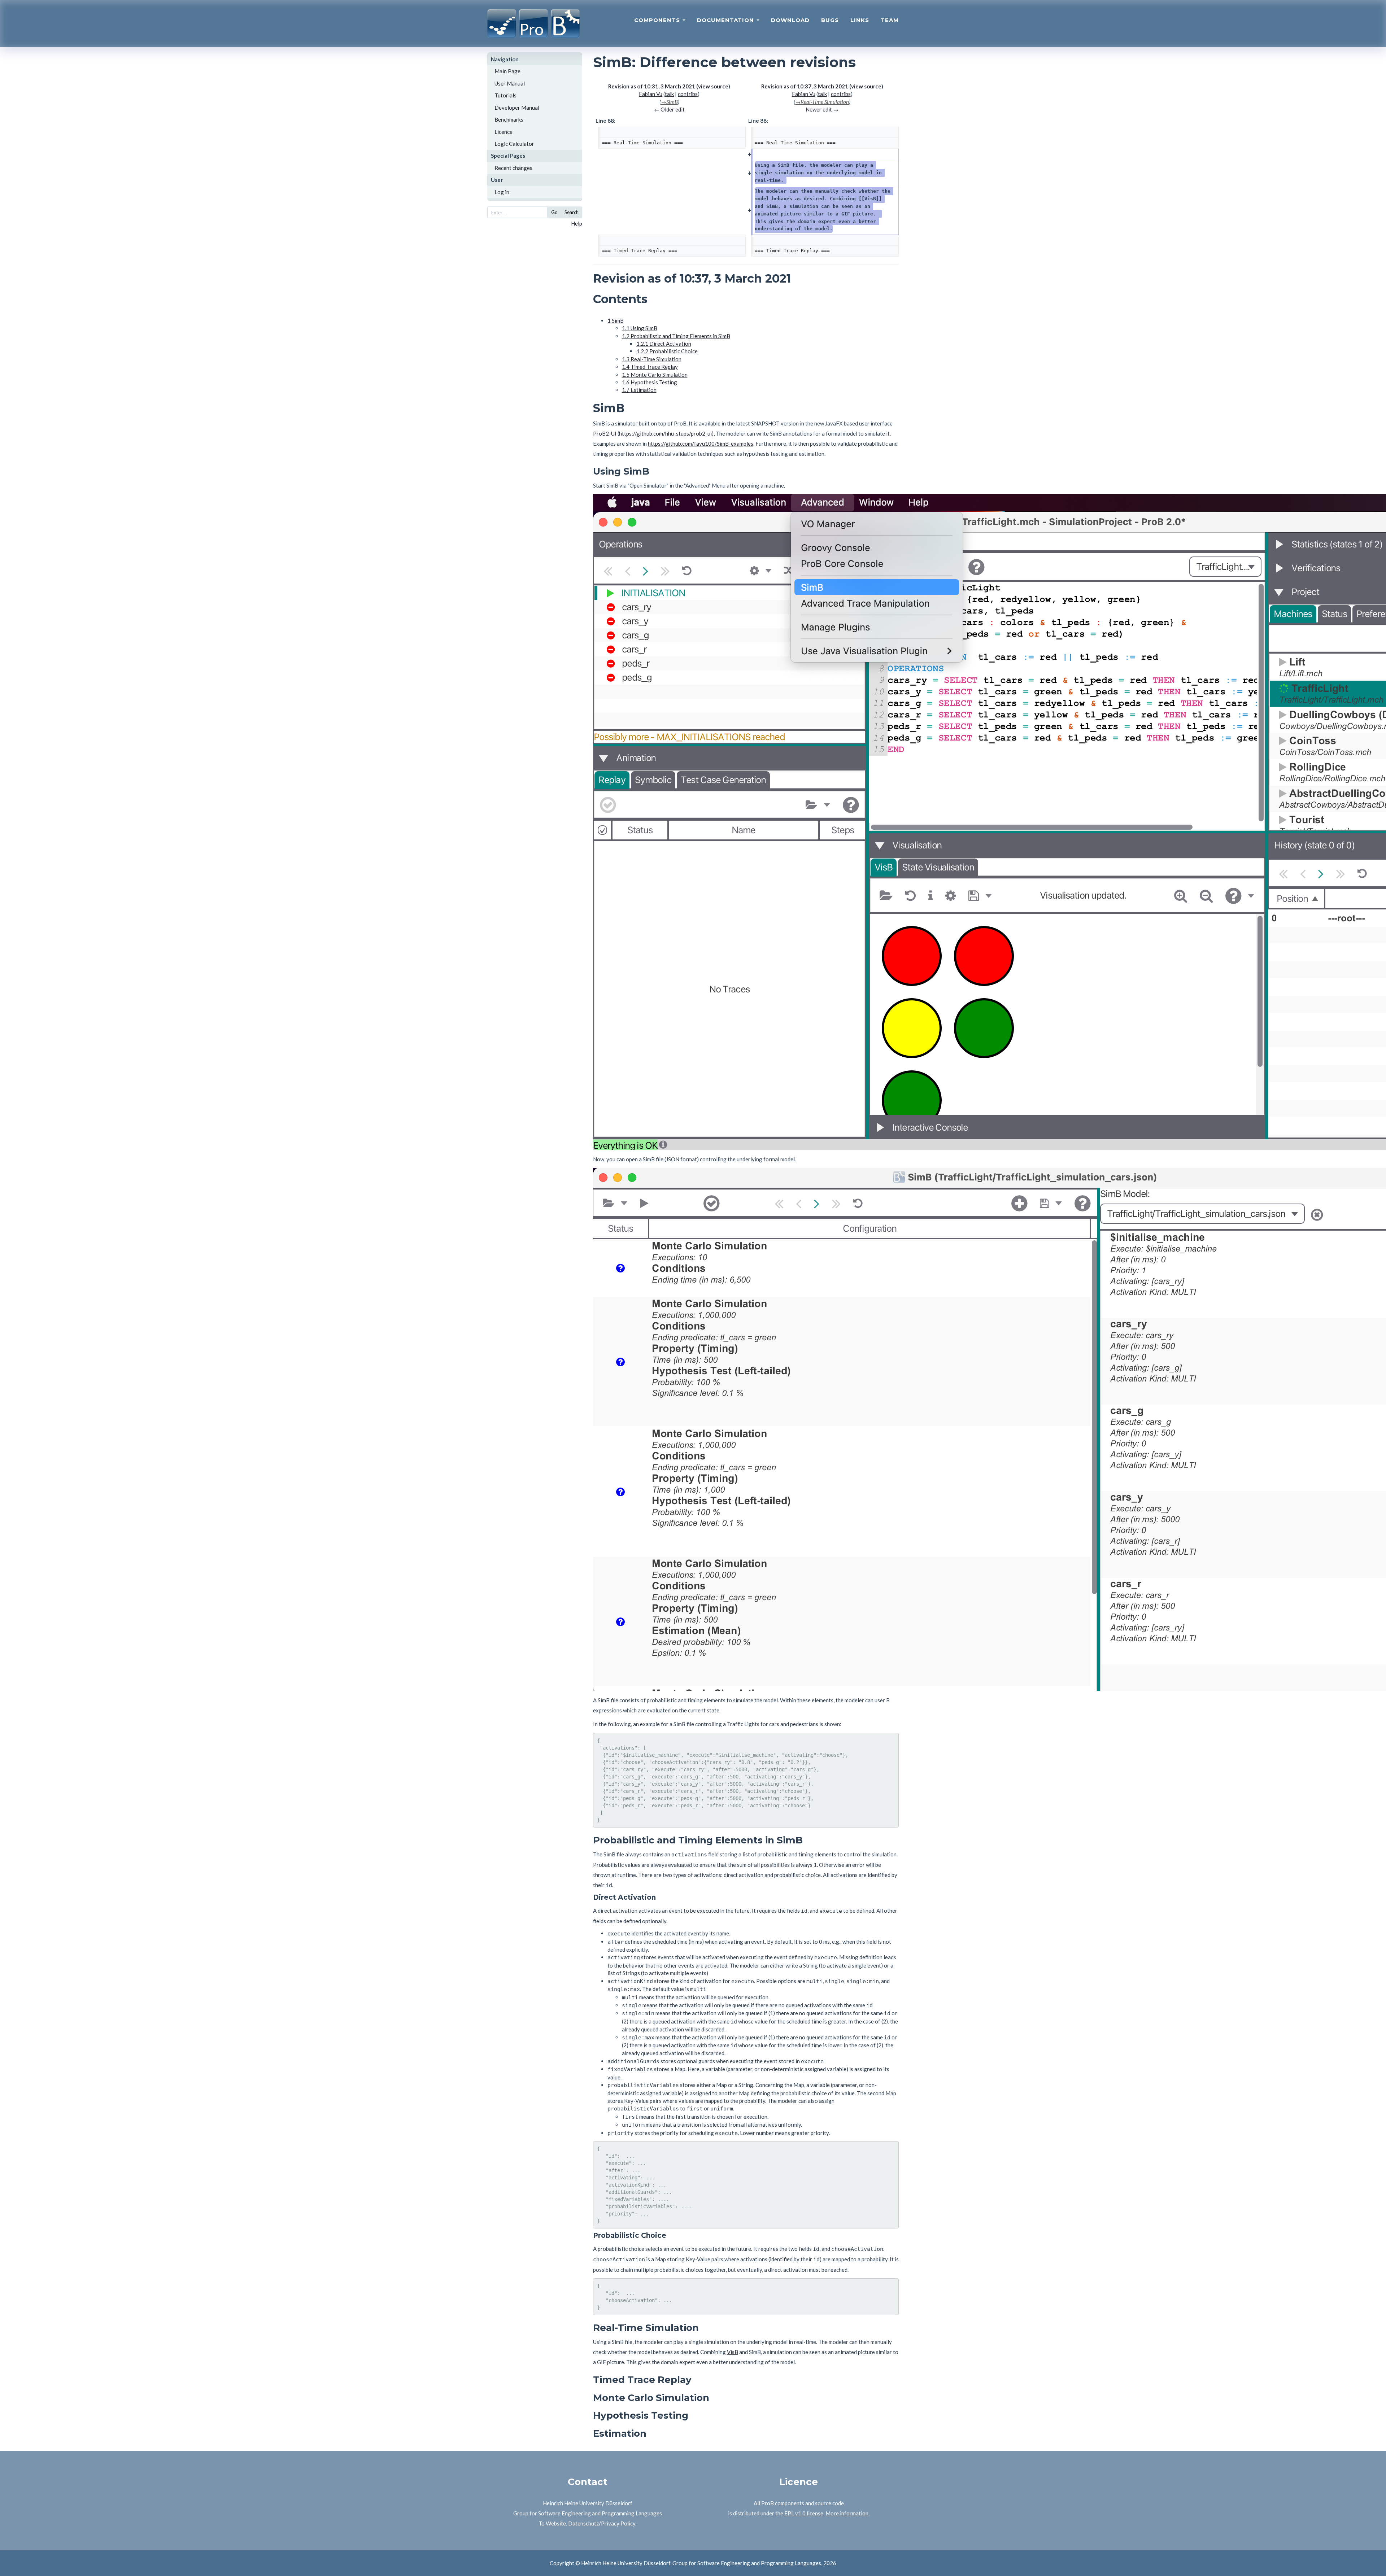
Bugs (830, 20)
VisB (733, 2352)
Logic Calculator (514, 144)
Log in (502, 192)
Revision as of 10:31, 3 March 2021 (652, 86)
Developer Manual (517, 108)
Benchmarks (509, 119)
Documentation (726, 20)
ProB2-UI (605, 433)
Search (572, 212)
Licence (504, 132)
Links (860, 20)
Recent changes (513, 168)
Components (658, 20)
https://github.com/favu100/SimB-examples (701, 444)
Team (890, 20)
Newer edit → (822, 109)
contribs (688, 94)
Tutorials (505, 95)
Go (554, 212)
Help (577, 223)
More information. (847, 2513)
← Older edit (669, 109)
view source (713, 86)
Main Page (507, 71)
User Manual (510, 83)
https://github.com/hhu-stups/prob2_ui (665, 433)
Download (790, 20)
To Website (552, 2523)
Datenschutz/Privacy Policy (602, 2523)
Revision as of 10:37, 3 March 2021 (805, 86)
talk (669, 94)
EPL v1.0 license (804, 2513)
